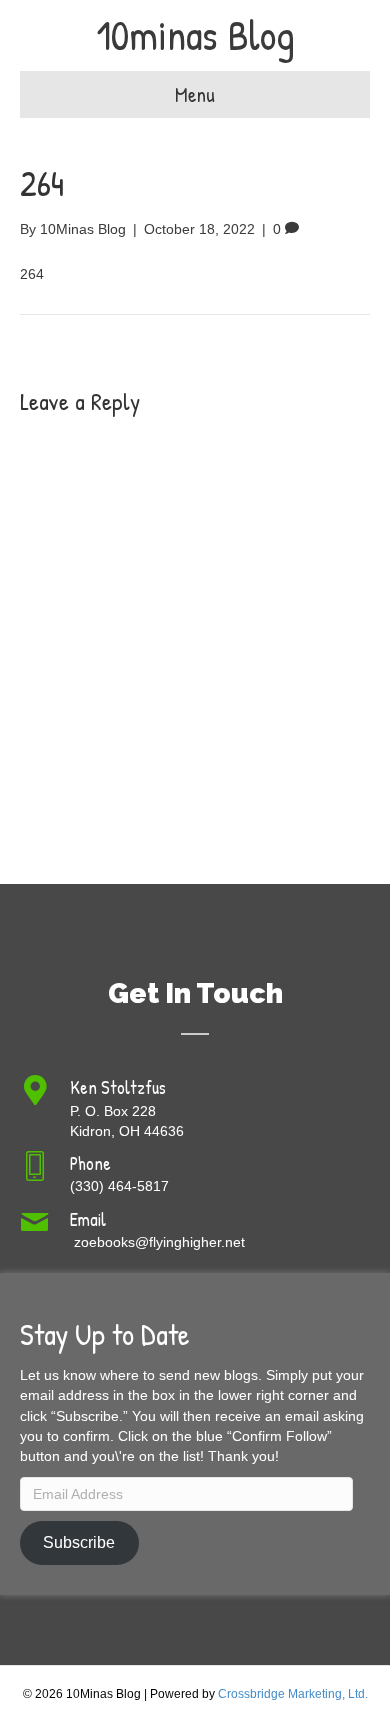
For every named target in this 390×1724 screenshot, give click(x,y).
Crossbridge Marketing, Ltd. (293, 1694)
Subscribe (79, 1542)
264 (32, 274)
